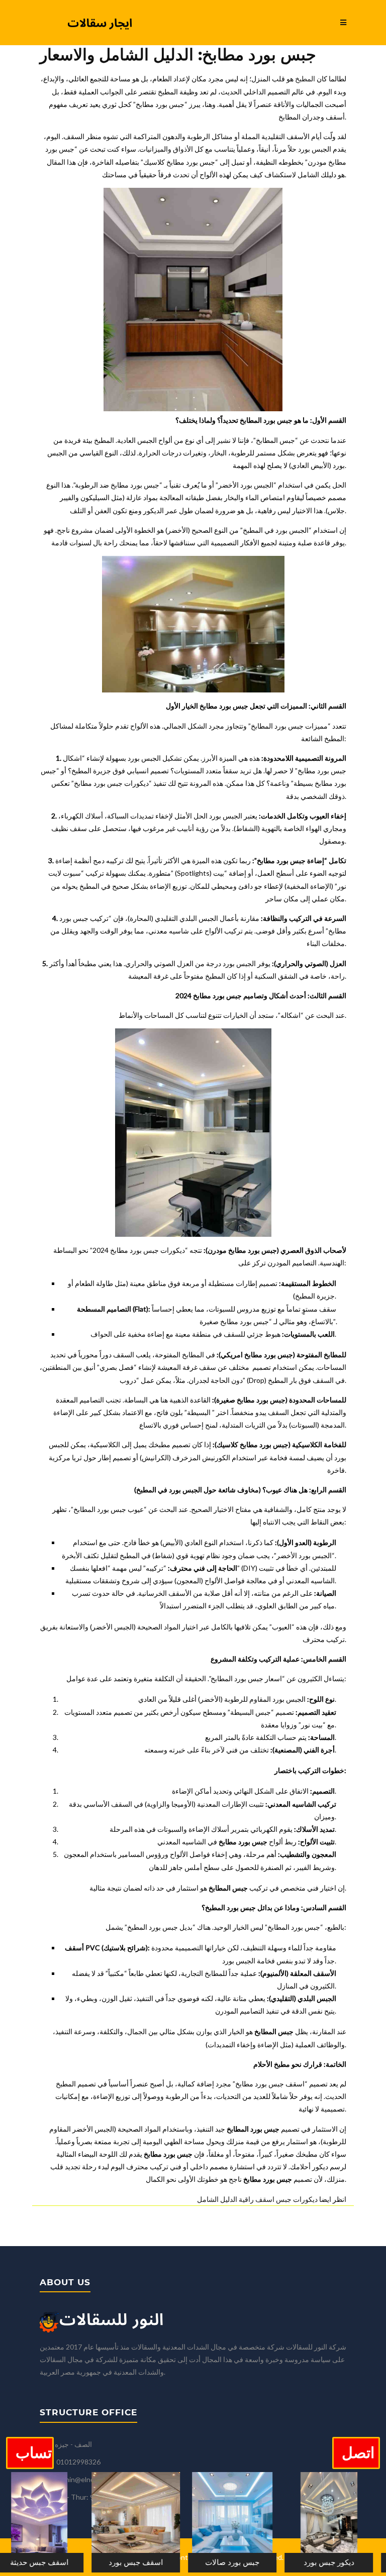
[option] (85, 2524)
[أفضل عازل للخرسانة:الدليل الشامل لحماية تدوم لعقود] (181, 2522)
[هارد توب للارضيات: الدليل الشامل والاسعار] (85, 2522)
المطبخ (305, 79)
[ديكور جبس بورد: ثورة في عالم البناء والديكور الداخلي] (278, 2522)
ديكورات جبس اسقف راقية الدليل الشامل (257, 2199)
